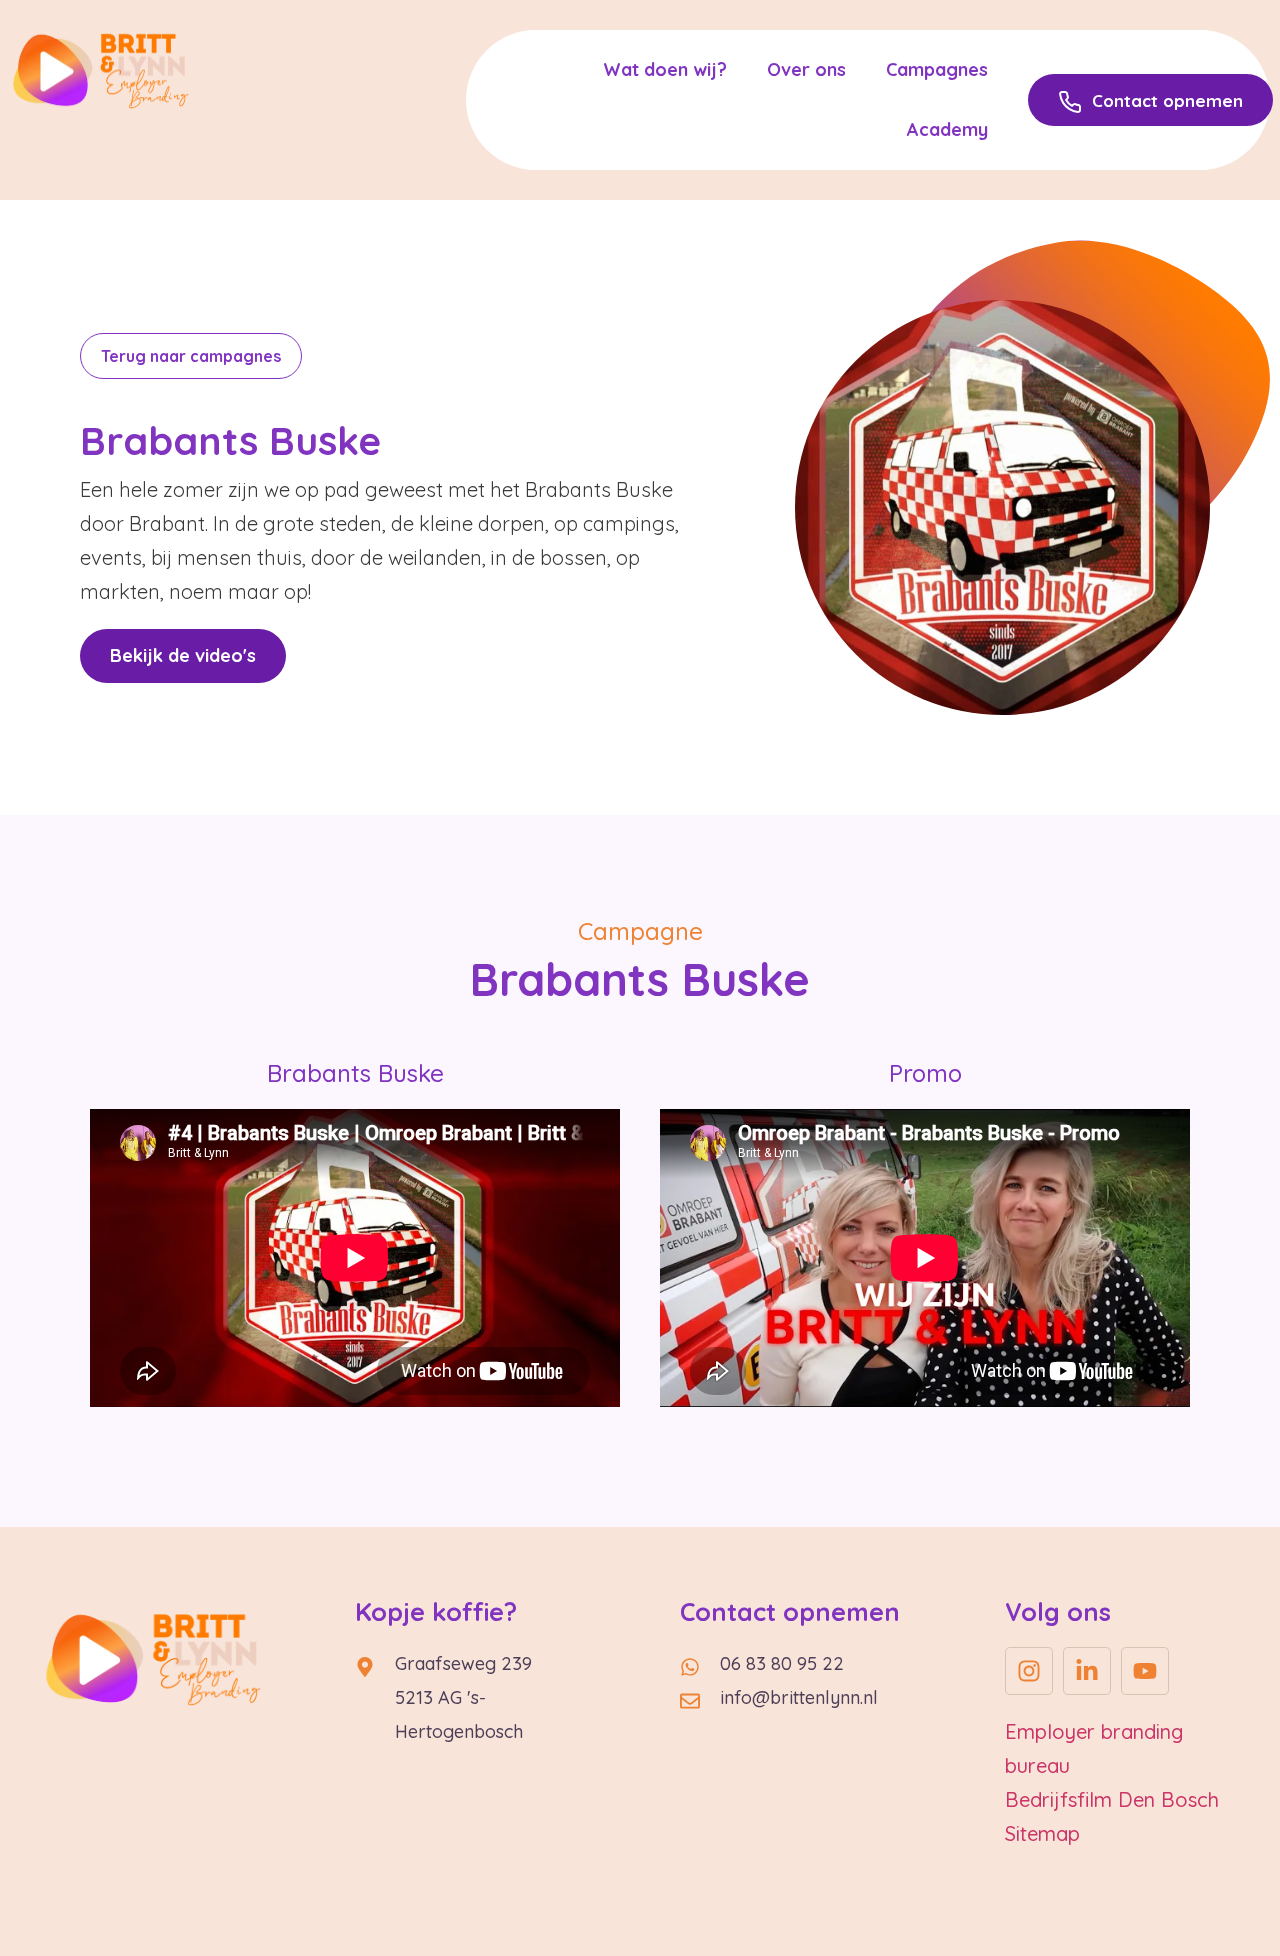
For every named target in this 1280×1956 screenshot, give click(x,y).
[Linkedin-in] (1087, 1671)
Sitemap (1042, 1833)
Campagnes (937, 69)
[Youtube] (1145, 1671)
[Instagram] (1029, 1671)
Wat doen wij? (665, 69)
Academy (947, 129)
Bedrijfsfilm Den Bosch (1112, 1799)
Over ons (806, 69)
